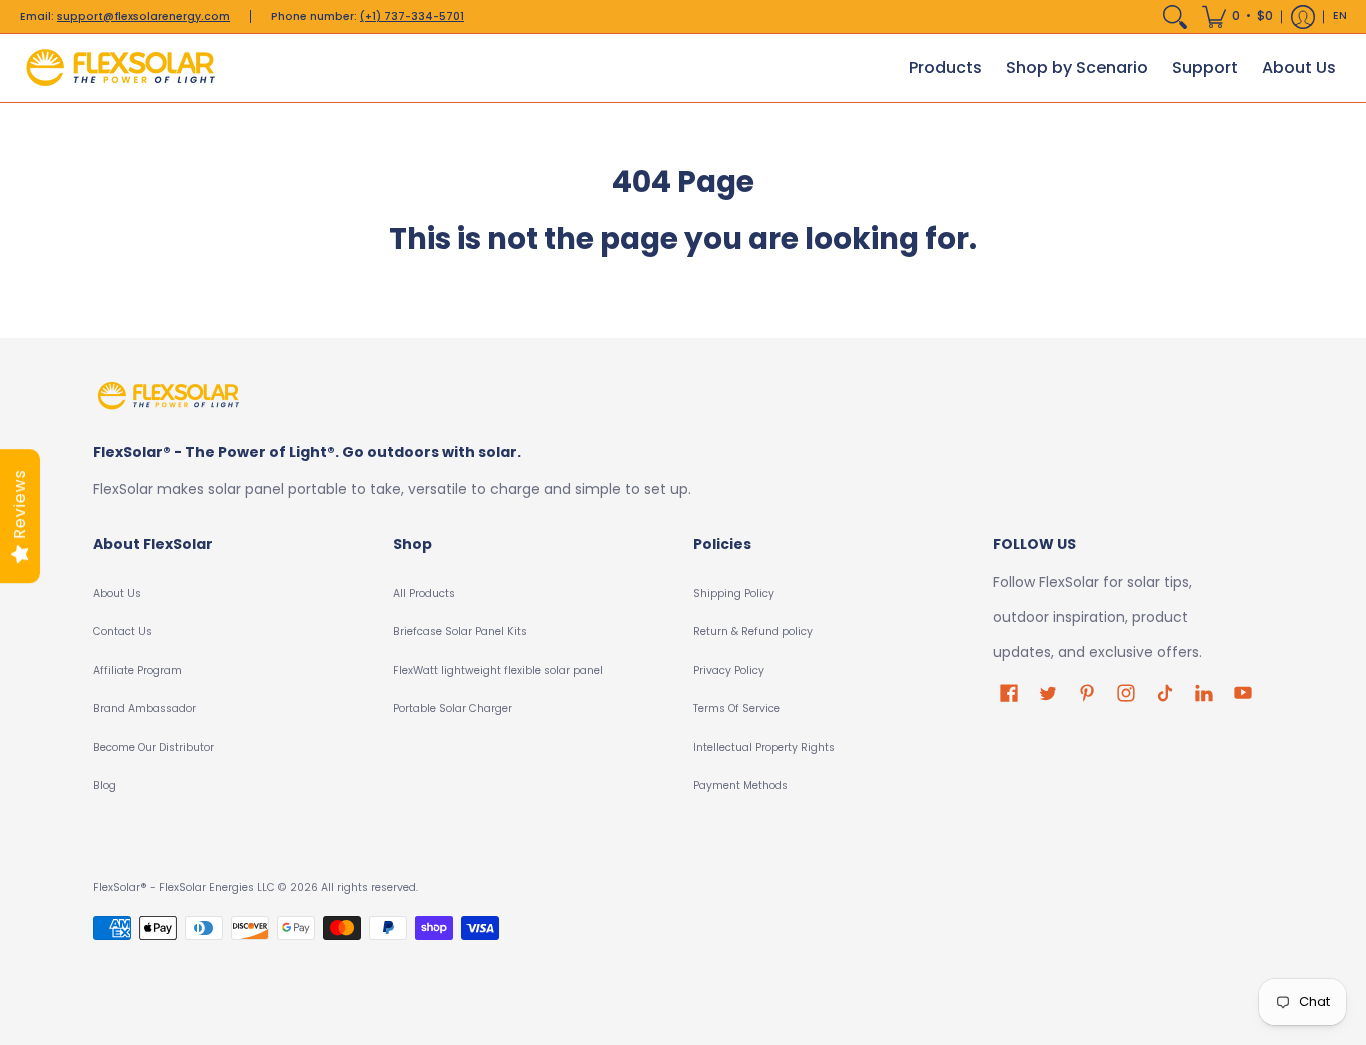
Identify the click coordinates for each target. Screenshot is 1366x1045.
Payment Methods (740, 785)
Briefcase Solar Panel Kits (460, 631)
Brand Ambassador (144, 708)
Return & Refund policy (753, 631)
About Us (117, 593)
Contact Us (122, 631)
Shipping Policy (733, 593)
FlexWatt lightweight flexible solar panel (498, 670)
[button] (1237, 16)
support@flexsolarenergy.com (143, 16)
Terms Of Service (736, 708)
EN (1340, 15)
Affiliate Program (137, 670)
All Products (424, 593)
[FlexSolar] (120, 68)
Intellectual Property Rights (764, 747)
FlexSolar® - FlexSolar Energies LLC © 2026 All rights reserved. (255, 887)
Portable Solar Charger (452, 708)
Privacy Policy (728, 670)
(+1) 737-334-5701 (412, 16)
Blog (104, 785)
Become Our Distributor (153, 747)
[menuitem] (1175, 16)
